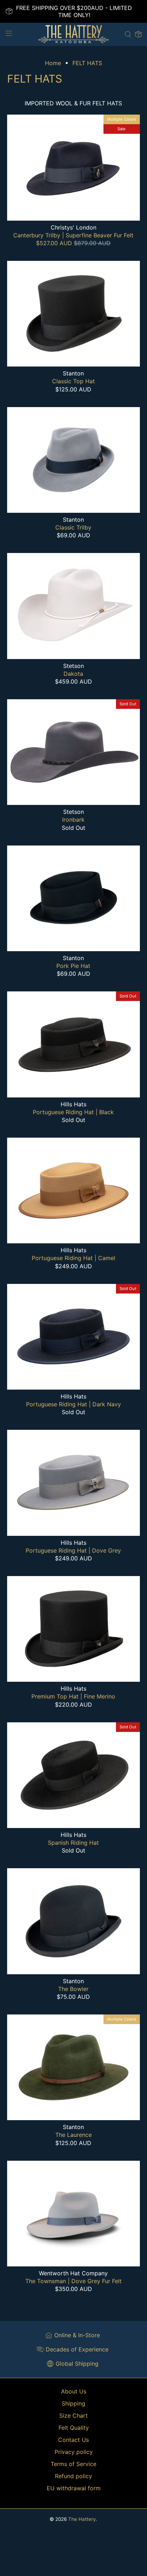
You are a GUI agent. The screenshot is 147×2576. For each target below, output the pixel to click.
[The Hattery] (73, 34)
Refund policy (73, 2476)
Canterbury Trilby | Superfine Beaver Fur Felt (73, 235)
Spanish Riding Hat (73, 1843)
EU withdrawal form (74, 2488)
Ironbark (73, 820)
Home (53, 63)
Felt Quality (74, 2428)
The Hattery (82, 2519)
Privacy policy (74, 2452)
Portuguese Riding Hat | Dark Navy (73, 1404)
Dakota (73, 674)
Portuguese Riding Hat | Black (73, 1112)
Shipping (73, 2403)
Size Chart (73, 2416)
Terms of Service (73, 2464)
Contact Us (73, 2440)
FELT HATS (87, 63)
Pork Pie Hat (73, 966)
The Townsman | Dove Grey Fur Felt (73, 2281)
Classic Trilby (73, 527)
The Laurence (73, 2135)
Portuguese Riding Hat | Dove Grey (73, 1550)
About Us (74, 2391)
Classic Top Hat (73, 381)
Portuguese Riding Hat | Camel (73, 1258)
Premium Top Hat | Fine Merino (73, 1696)
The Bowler (73, 1989)
